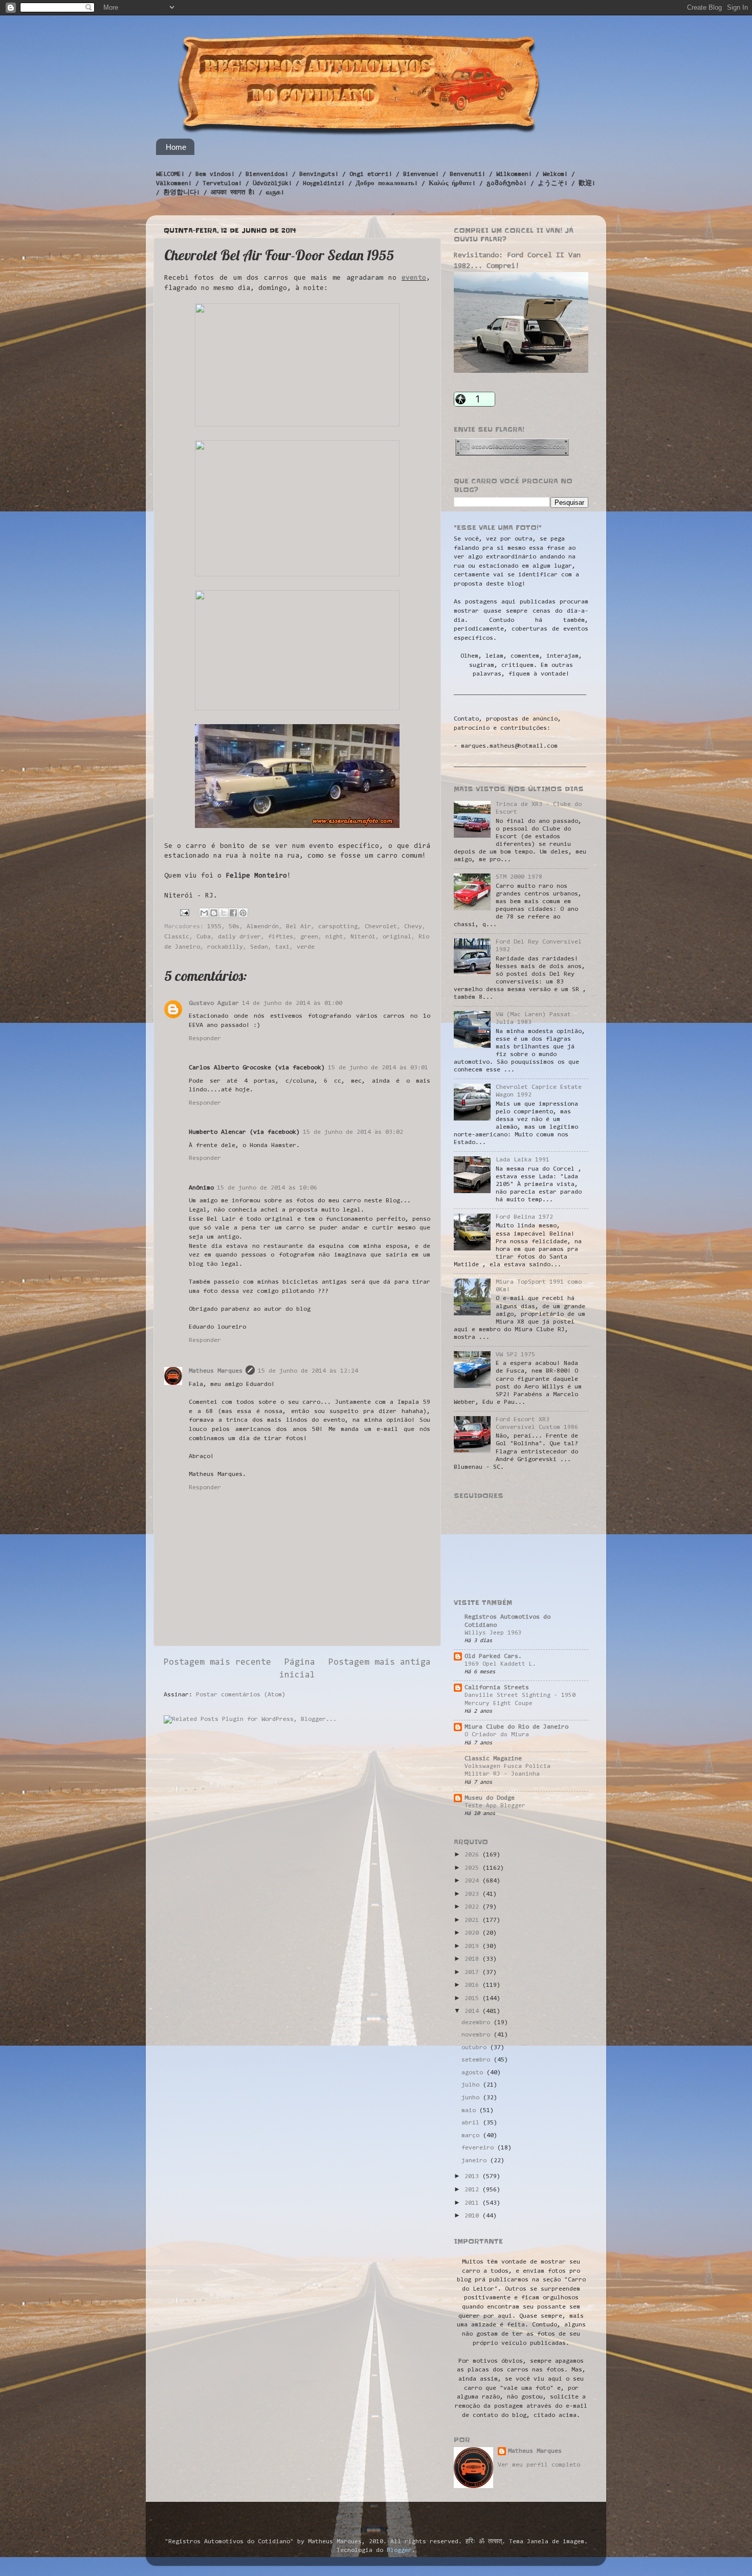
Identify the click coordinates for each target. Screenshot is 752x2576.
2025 (473, 1868)
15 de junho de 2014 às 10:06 (267, 1188)
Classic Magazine (493, 1759)
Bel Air (298, 927)
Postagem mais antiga (380, 1663)
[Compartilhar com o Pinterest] (243, 913)
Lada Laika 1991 (523, 1160)
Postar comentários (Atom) (241, 1695)
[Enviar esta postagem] (185, 913)
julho (472, 2085)
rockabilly (225, 947)
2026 (473, 1855)
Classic (177, 937)
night (334, 937)
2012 (473, 2190)
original (397, 937)
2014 (473, 2011)
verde (306, 947)
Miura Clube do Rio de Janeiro (516, 1727)
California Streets (497, 1688)
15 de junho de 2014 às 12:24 (308, 1371)
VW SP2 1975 (515, 1355)
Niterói (363, 937)
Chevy (413, 927)
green (309, 937)
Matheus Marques (216, 1371)
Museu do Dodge (490, 1798)
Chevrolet (381, 927)
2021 (473, 1920)
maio (470, 2111)
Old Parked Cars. (493, 1656)
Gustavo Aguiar (214, 1003)
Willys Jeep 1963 (493, 1633)
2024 (473, 1881)
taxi (282, 947)
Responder (205, 1039)
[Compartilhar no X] (224, 913)
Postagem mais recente (217, 1663)
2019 (473, 1946)
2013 (473, 2177)
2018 (473, 1959)
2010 (473, 2216)
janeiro (476, 2161)
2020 (473, 1933)
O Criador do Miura (497, 1735)
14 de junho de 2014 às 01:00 (292, 1003)
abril (472, 2123)
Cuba (204, 937)
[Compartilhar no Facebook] (233, 913)
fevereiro (479, 2148)
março (472, 2136)
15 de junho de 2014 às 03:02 (353, 1132)
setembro (478, 2060)
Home (176, 147)
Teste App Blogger (495, 1806)
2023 (473, 1894)
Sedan (259, 947)
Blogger (399, 2550)
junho (472, 2098)
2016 (473, 1985)
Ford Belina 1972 (524, 1217)
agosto (474, 2073)
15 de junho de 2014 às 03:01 (378, 1068)
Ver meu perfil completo (539, 2465)
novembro (478, 2035)
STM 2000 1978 (519, 877)
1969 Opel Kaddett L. (500, 1664)
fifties (281, 937)
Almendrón (263, 927)
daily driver (239, 937)
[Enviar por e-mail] (204, 913)
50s (234, 927)
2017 (473, 1973)
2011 (473, 2203)
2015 (473, 1999)
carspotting (338, 927)
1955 (214, 927)
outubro (476, 2048)
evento (414, 278)
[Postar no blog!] (214, 913)
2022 (473, 1907)
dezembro (478, 2023)
